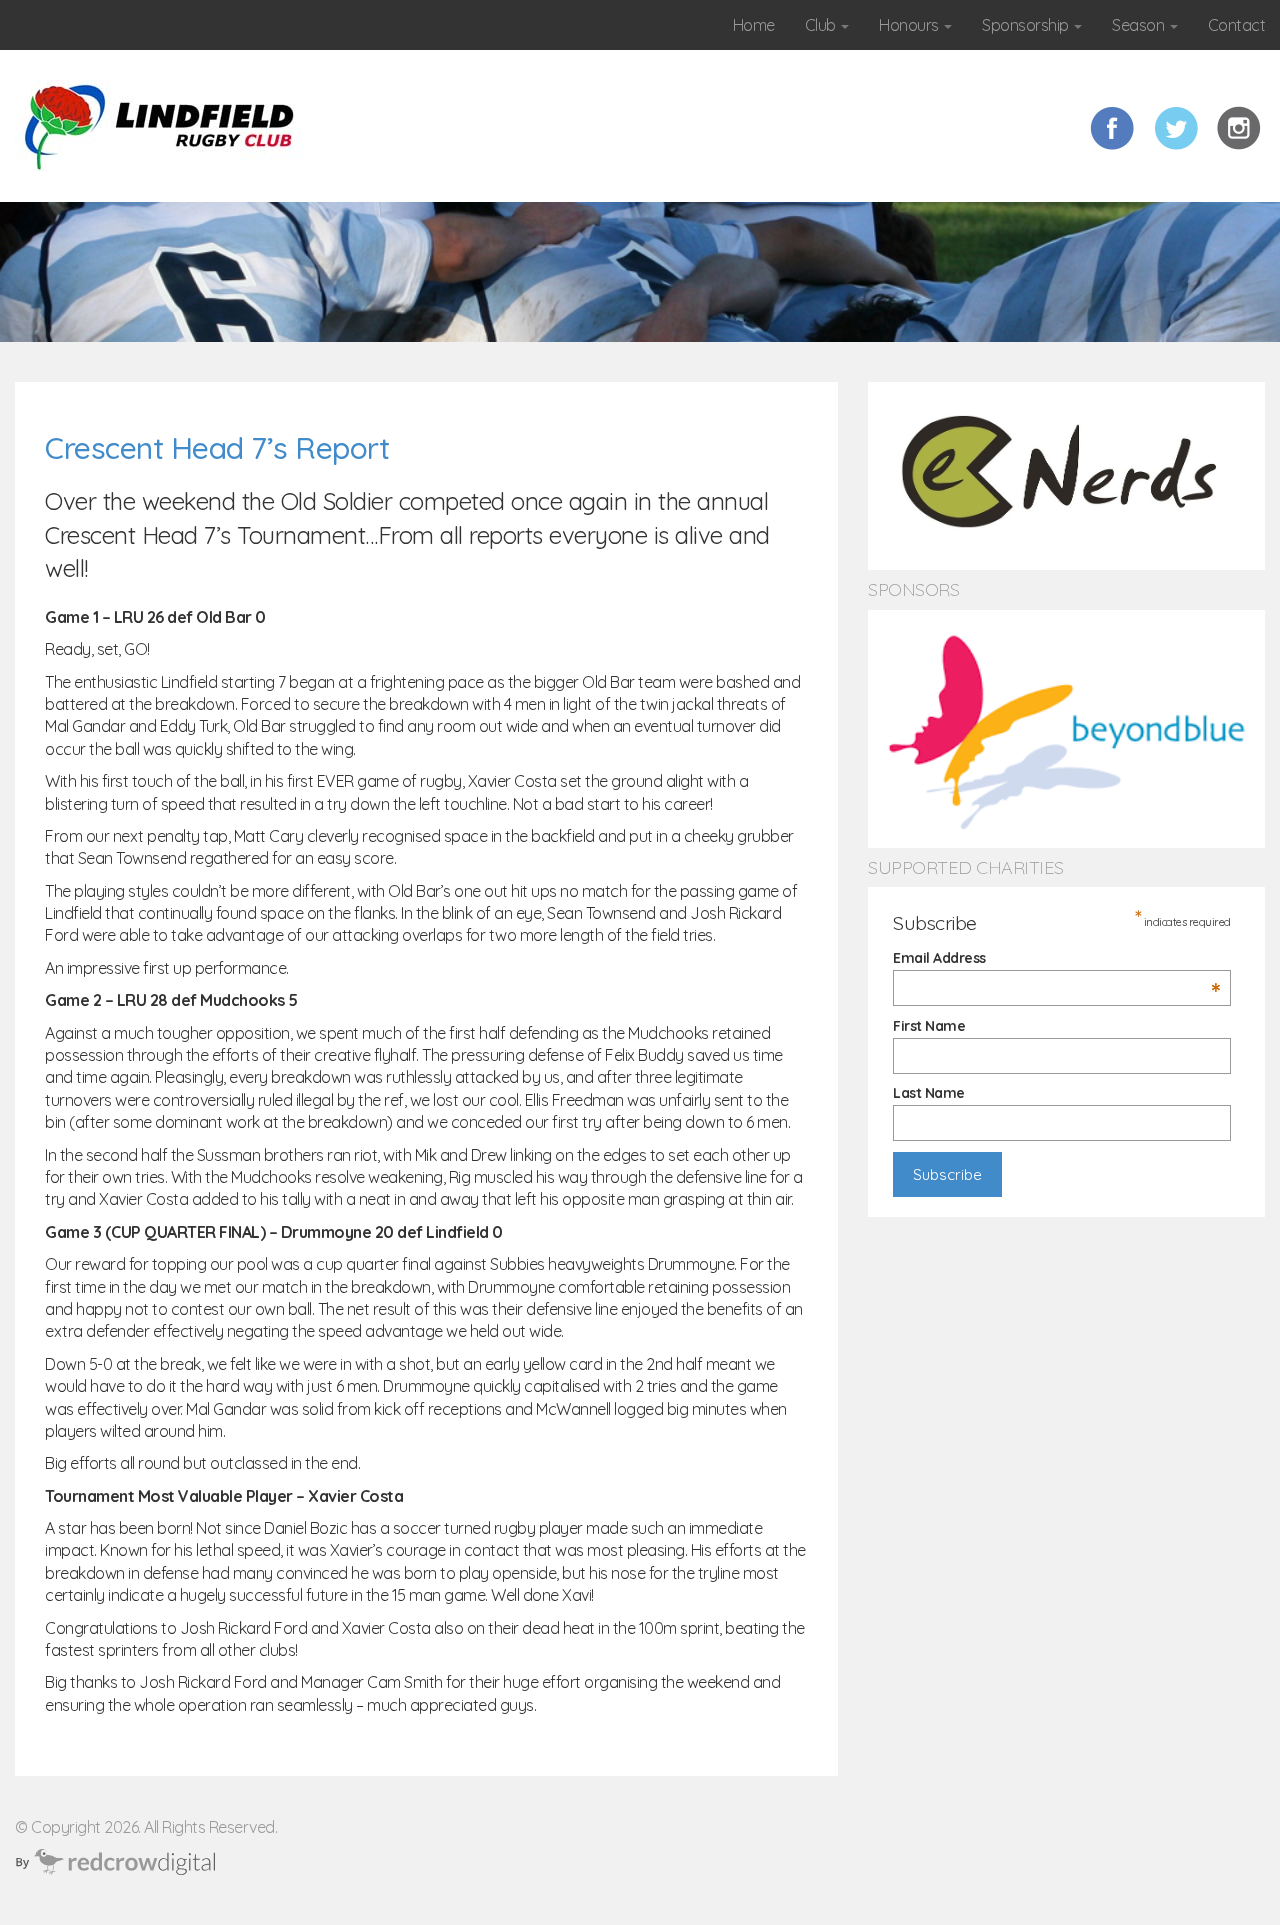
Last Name (929, 1093)
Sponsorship (1027, 25)
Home (754, 25)
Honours (910, 25)
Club (822, 25)
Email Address (1057, 958)
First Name (929, 1026)
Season (1140, 25)
